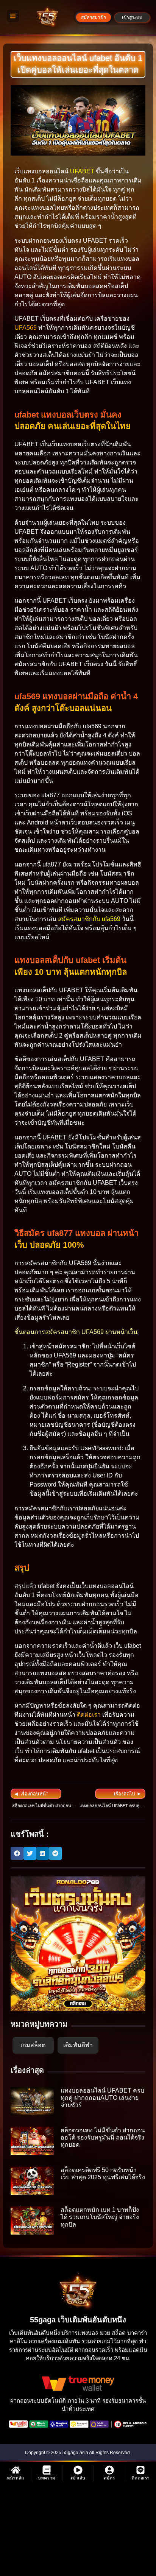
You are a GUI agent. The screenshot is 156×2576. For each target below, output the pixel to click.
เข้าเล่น (78, 2478)
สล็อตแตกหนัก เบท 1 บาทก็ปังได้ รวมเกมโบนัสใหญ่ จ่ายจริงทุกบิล (100, 2217)
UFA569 (26, 328)
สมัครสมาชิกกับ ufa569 (89, 919)
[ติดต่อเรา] (140, 2470)
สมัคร (109, 2478)
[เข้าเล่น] (78, 2470)
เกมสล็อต (33, 2045)
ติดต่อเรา (89, 1715)
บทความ (47, 2478)
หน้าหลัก (15, 2478)
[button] (17, 1853)
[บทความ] (47, 2470)
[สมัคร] (109, 2470)
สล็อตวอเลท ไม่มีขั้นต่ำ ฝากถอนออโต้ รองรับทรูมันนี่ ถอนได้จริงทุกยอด (103, 2137)
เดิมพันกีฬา (78, 2045)
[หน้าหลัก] (16, 2470)
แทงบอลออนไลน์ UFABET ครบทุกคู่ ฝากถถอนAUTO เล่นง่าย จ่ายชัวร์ (102, 2098)
